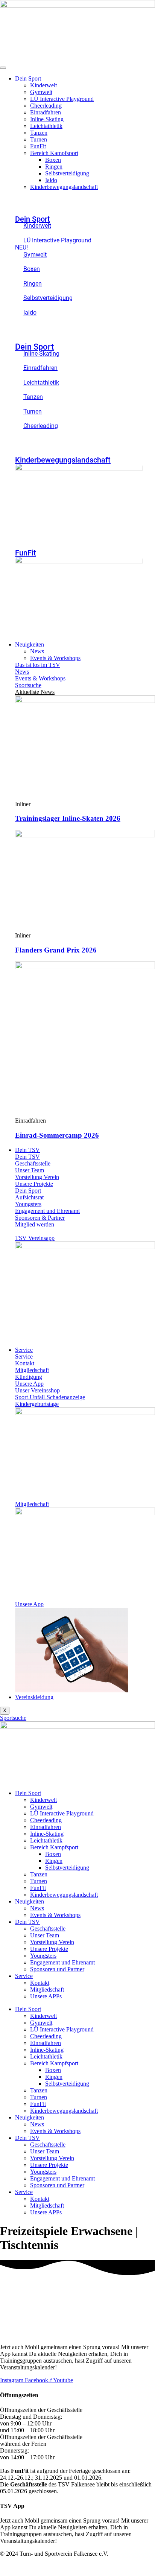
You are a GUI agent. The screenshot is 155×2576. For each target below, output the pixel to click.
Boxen (53, 160)
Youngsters (43, 1956)
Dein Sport (28, 78)
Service (24, 1350)
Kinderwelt (43, 85)
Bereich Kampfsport (54, 153)
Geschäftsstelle (48, 1929)
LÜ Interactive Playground (62, 99)
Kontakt (40, 1983)
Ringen (54, 167)
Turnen (39, 139)
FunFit (38, 146)
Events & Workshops (55, 658)
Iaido (51, 180)
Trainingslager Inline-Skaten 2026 (68, 818)
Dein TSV (27, 1150)
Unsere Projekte (49, 1949)
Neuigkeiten (30, 644)
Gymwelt (41, 92)
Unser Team (45, 1935)
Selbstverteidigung (67, 173)
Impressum (111, 2566)
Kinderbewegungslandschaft (64, 187)
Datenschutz (140, 2566)
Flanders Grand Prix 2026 (56, 950)
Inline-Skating (47, 119)
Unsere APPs (46, 1996)
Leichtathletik (46, 126)
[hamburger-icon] (3, 68)
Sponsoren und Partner (57, 1969)
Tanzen (39, 133)
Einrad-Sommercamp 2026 (57, 1135)
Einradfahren (46, 112)
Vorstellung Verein (52, 1942)
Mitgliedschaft (47, 1989)
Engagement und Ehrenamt (62, 1962)
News (37, 651)
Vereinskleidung (34, 1697)
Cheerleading (46, 106)
